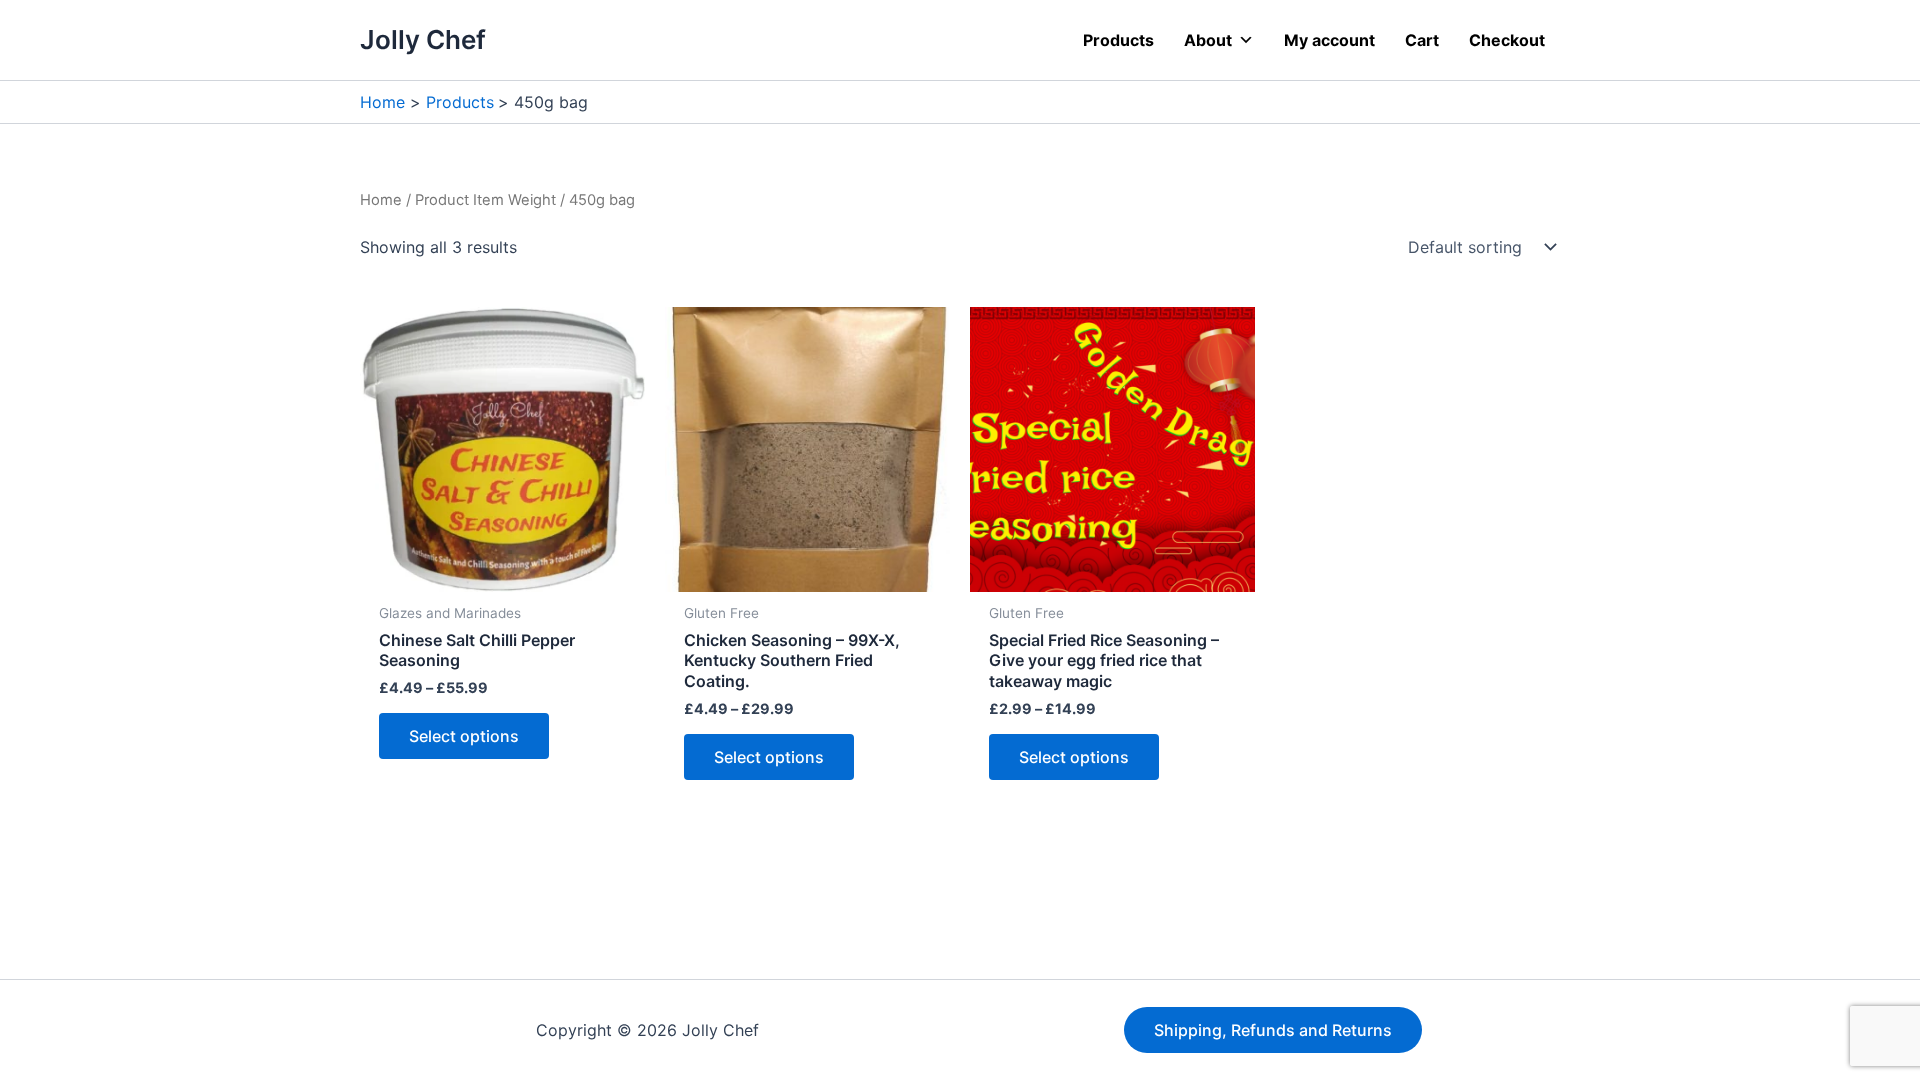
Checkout (1507, 40)
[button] (1273, 1030)
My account (1329, 40)
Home (381, 200)
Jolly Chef (423, 39)
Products (1118, 40)
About (1208, 40)
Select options (464, 736)
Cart (1422, 40)
